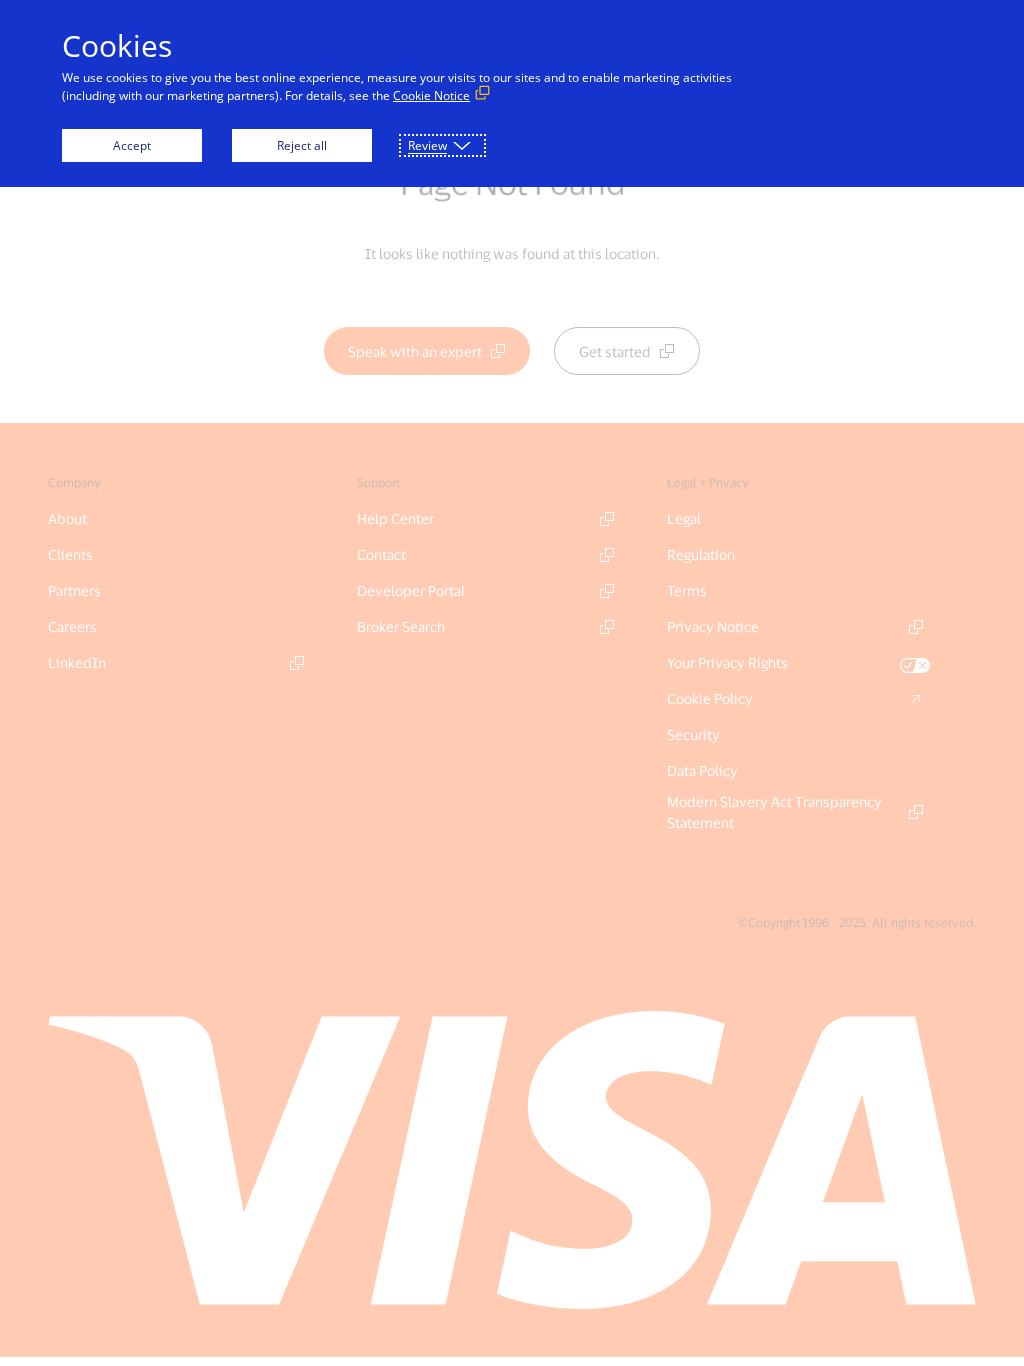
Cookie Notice (431, 95)
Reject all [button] (302, 145)
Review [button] (427, 145)
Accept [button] (132, 145)
